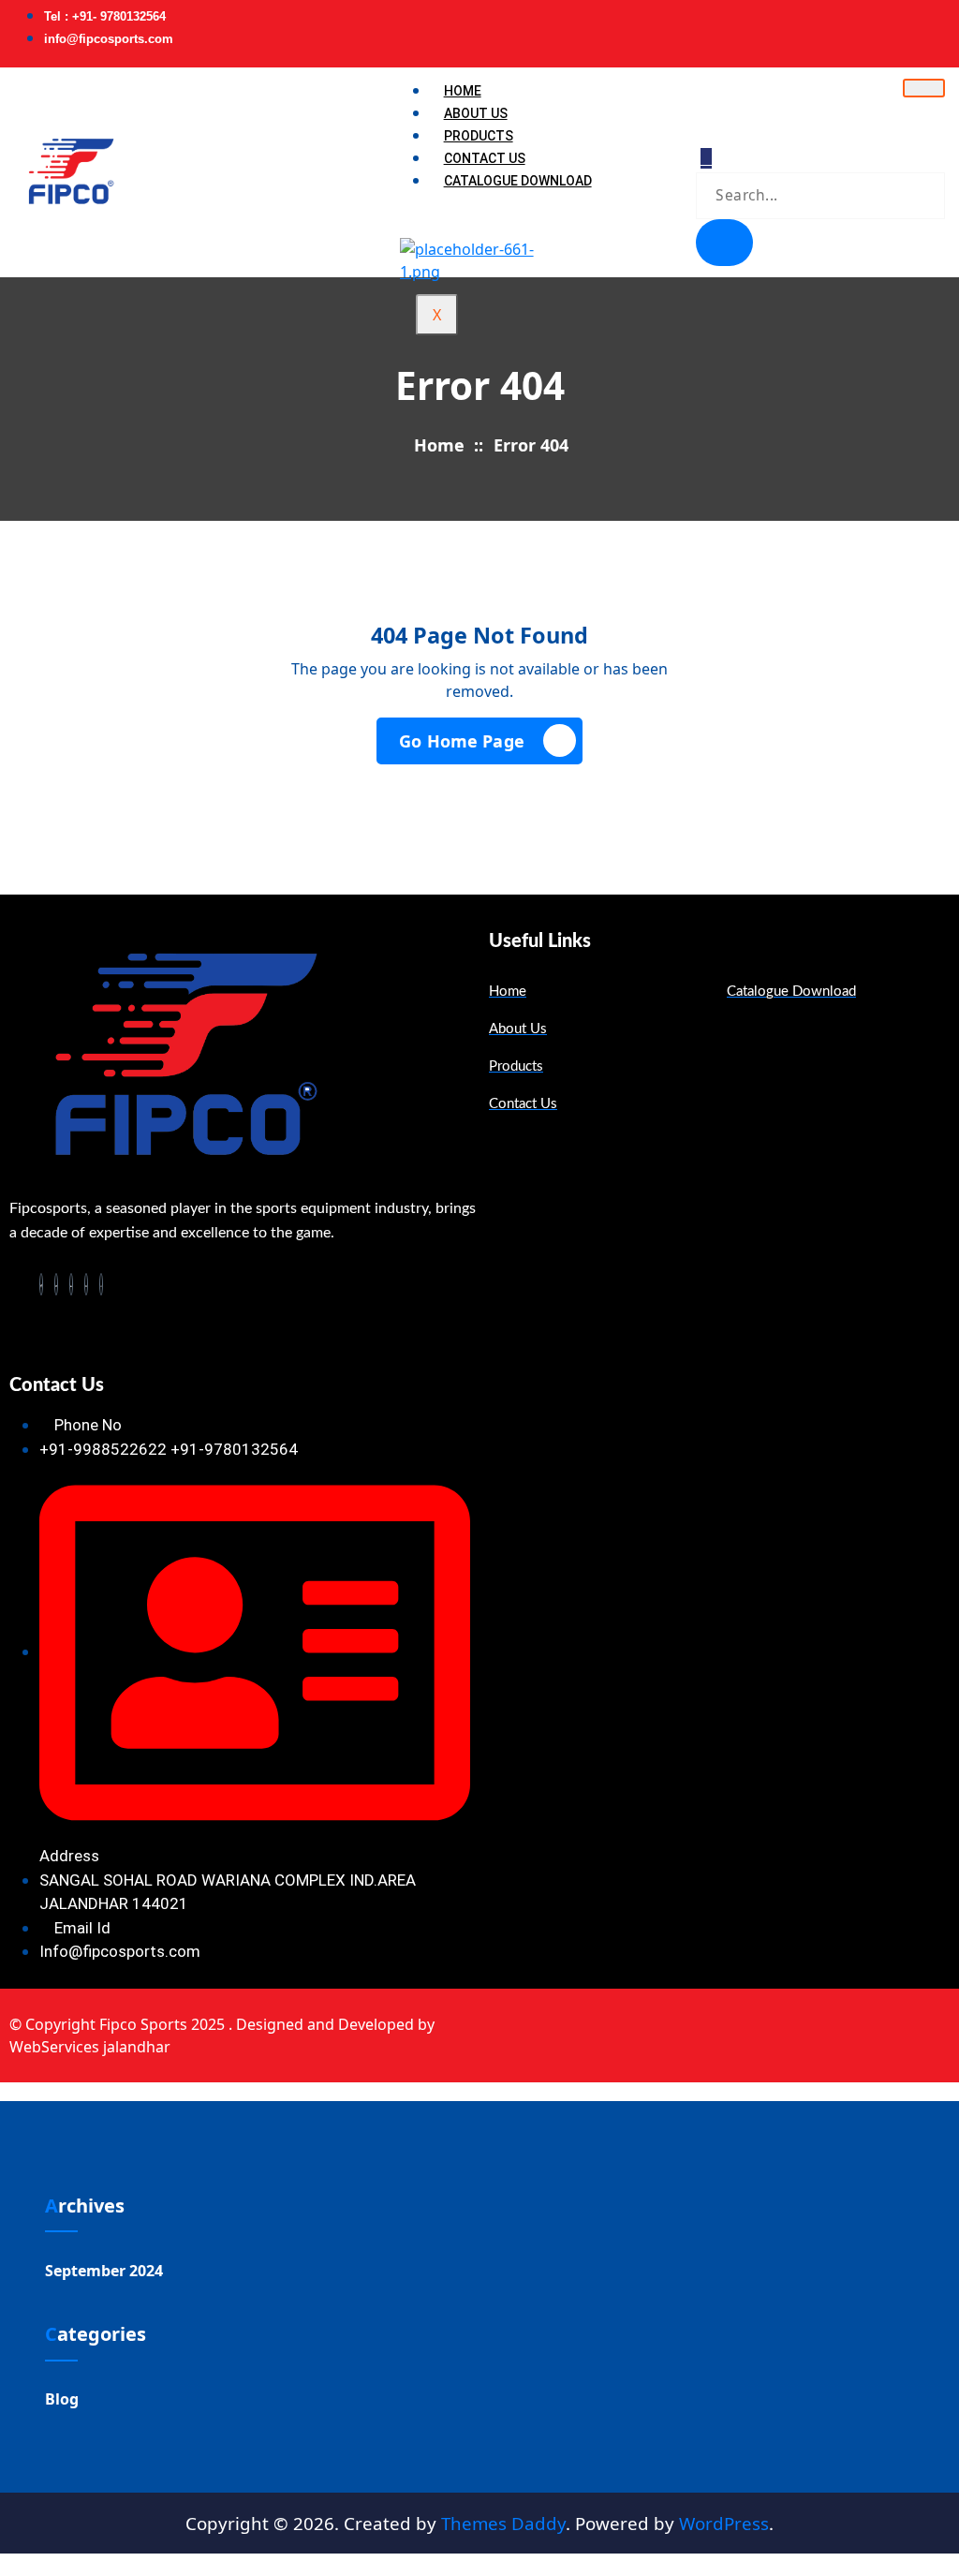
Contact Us (485, 158)
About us (476, 113)
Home (463, 91)
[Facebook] (901, 25)
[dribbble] (86, 1284)
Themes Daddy (503, 2523)
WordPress (724, 2523)
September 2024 (104, 2271)
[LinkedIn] (926, 25)
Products (479, 136)
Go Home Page (462, 741)
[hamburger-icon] (924, 88)
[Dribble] (938, 25)
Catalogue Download (518, 181)
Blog (62, 2399)
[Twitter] (914, 25)
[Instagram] (950, 25)
